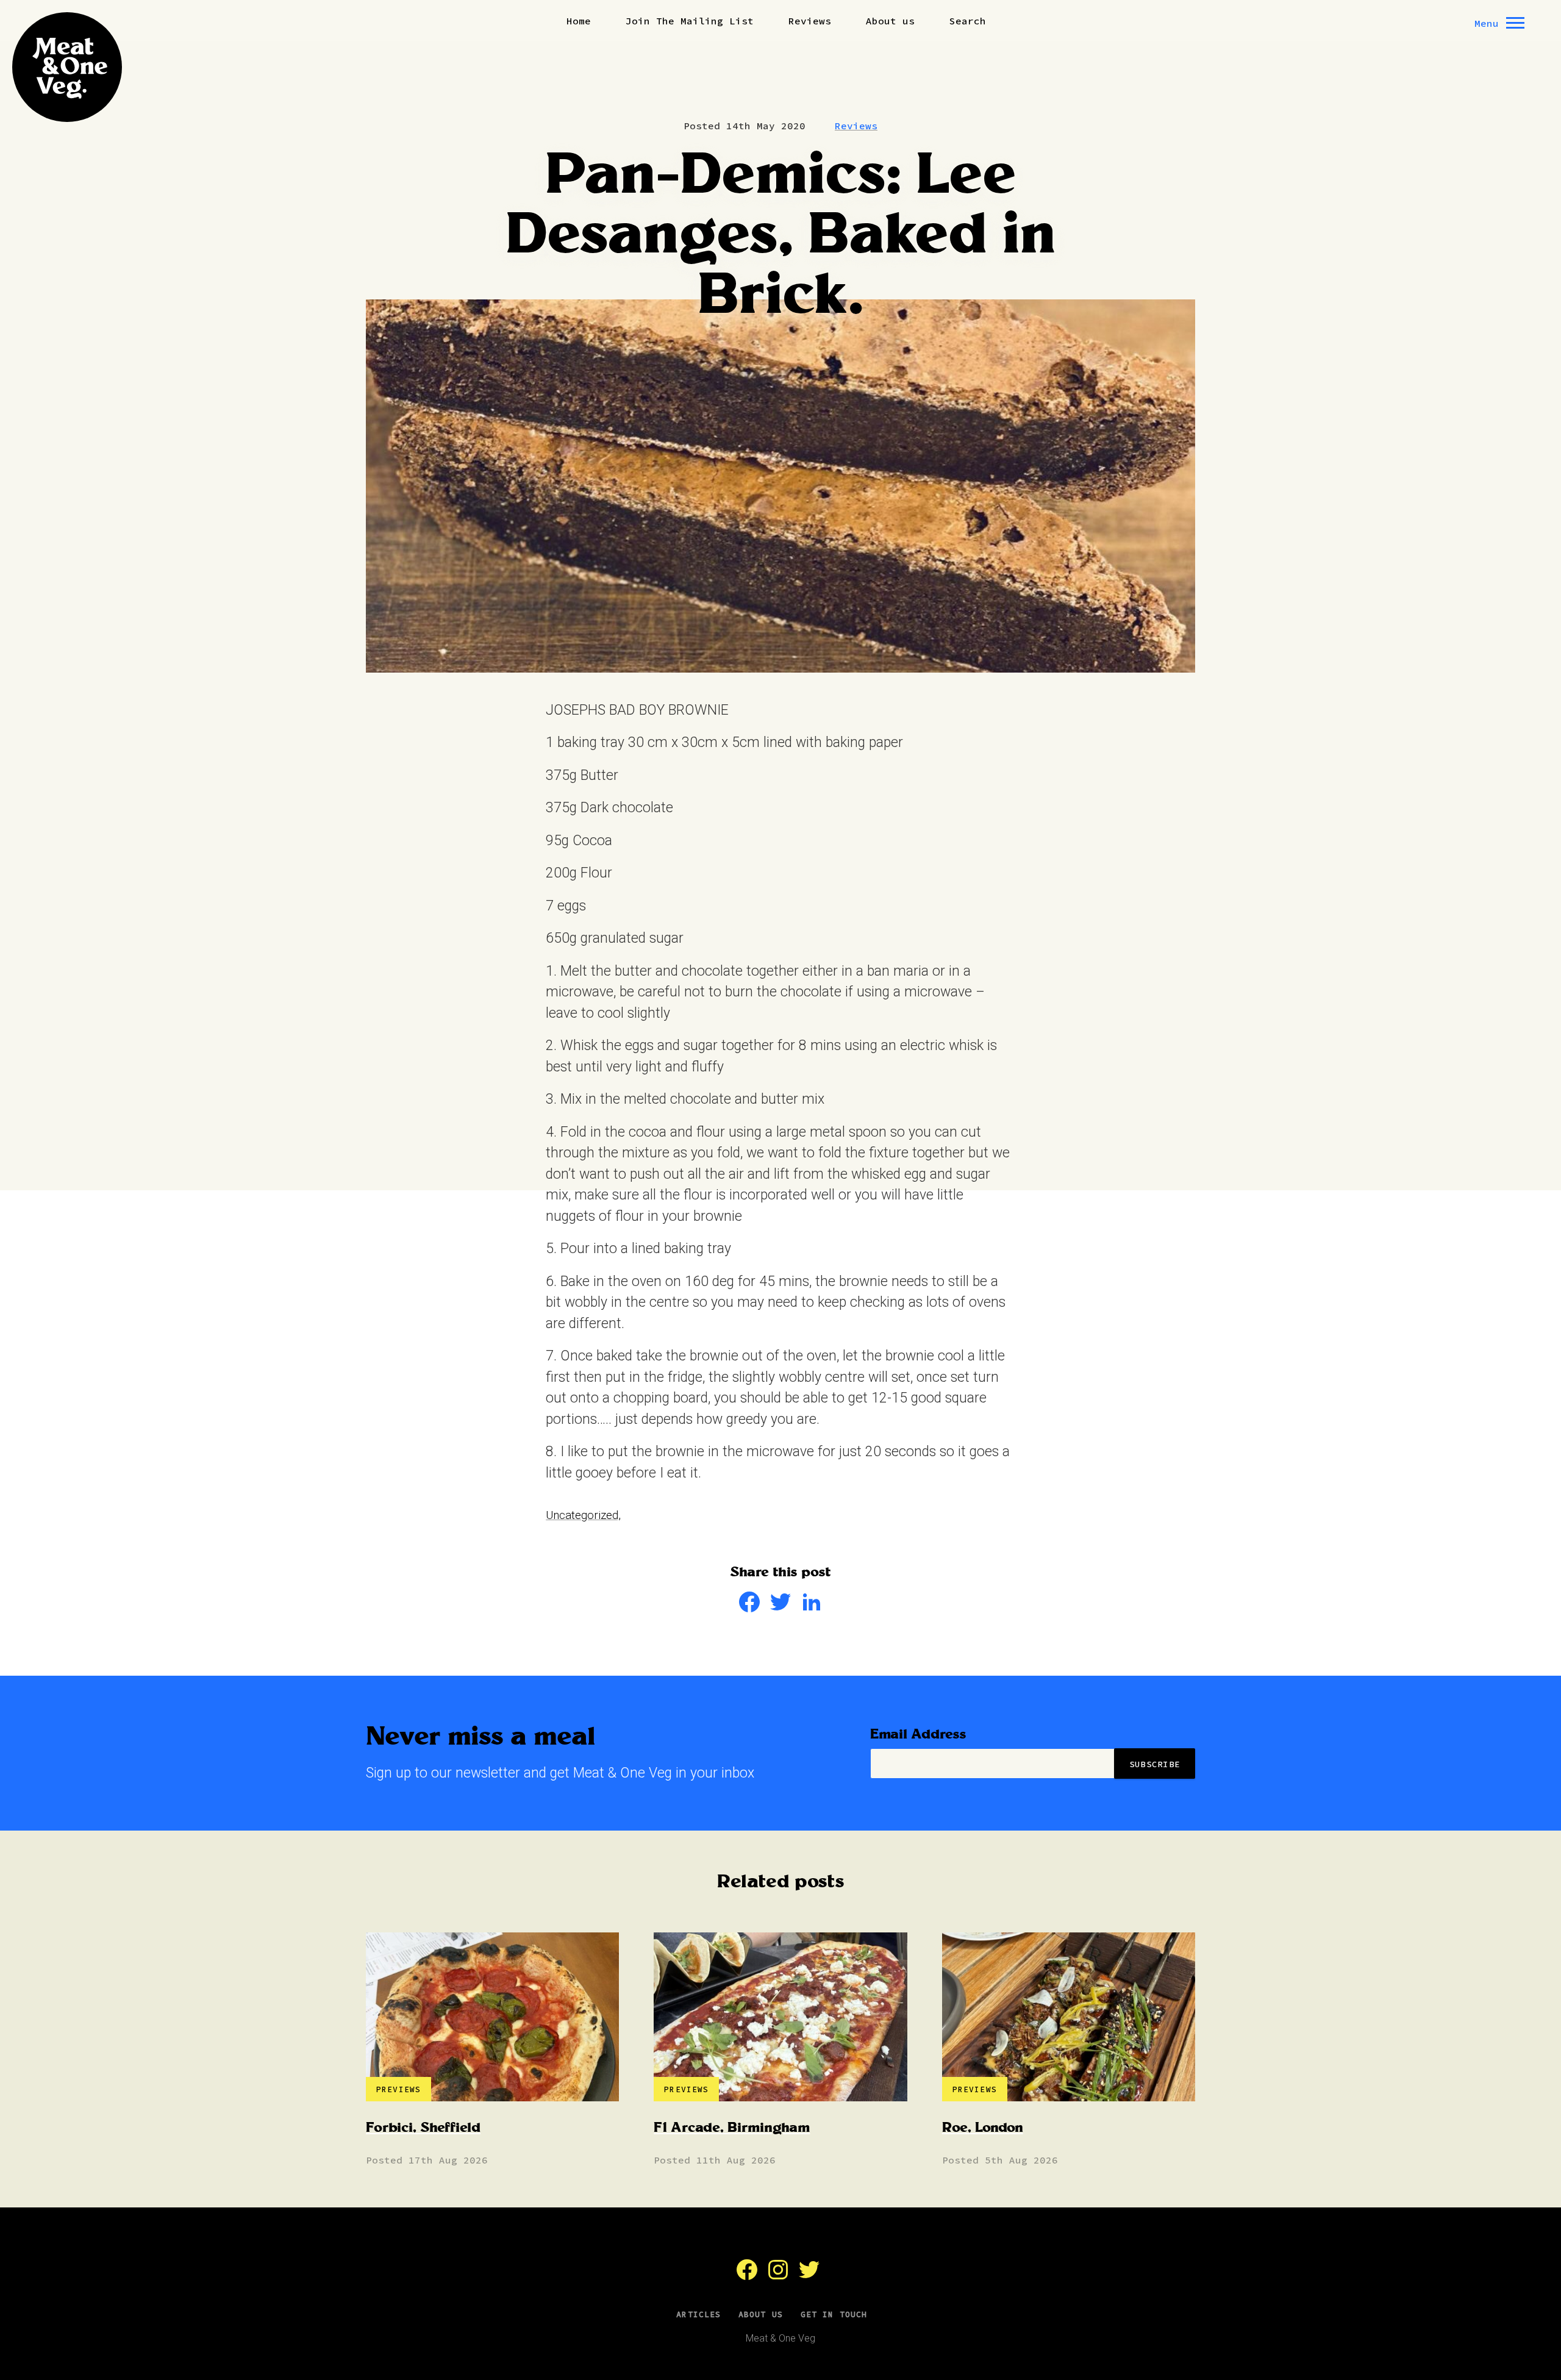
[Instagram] (778, 2276)
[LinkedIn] (812, 1608)
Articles (698, 2314)
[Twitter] (780, 1608)
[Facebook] (749, 1608)
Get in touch (834, 2314)
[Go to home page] (67, 67)
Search (968, 21)
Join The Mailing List (690, 21)
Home (579, 21)
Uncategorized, (583, 1515)
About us (890, 21)
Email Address (918, 1735)
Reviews (810, 21)
